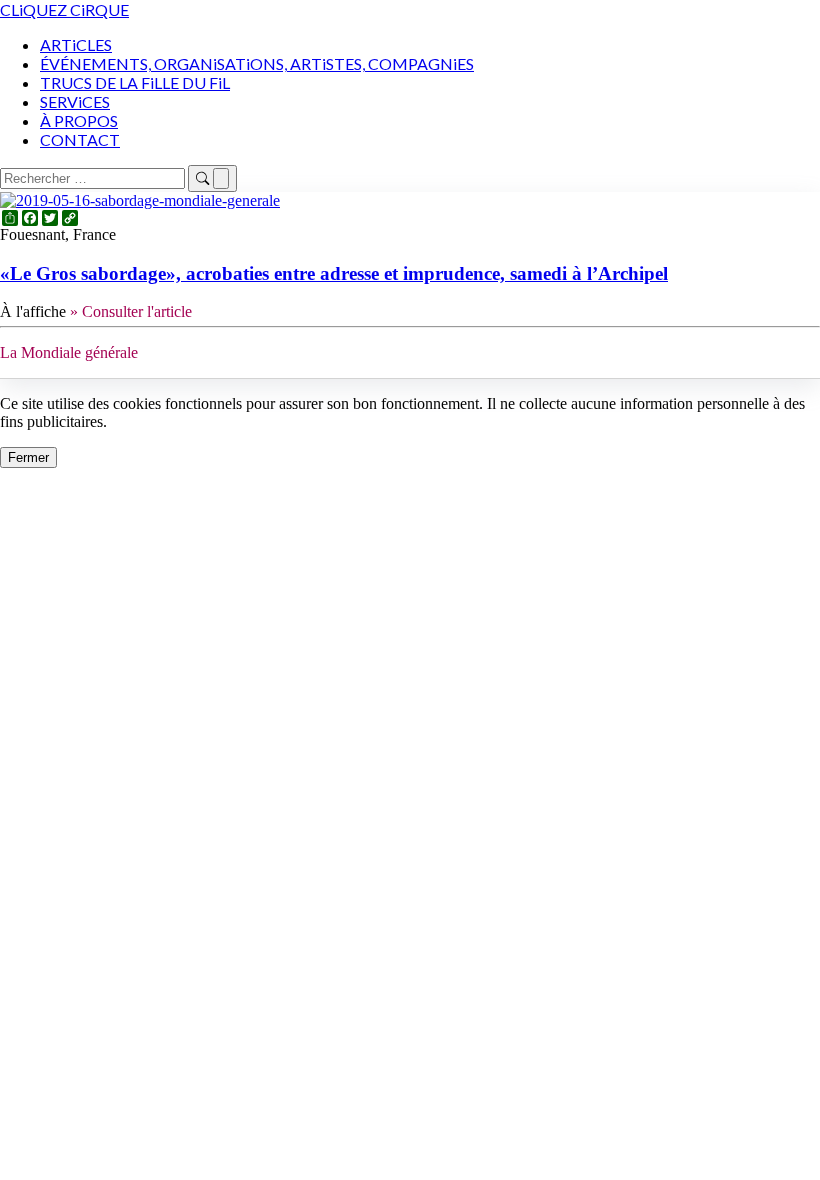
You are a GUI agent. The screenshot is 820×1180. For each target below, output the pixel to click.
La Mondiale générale (69, 352)
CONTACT (80, 139)
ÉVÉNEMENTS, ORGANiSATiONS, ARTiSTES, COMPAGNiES (257, 63)
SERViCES (75, 101)
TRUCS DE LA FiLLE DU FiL (135, 82)
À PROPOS (79, 120)
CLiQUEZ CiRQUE (64, 9)
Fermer (28, 457)
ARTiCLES (76, 44)
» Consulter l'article (131, 311)
